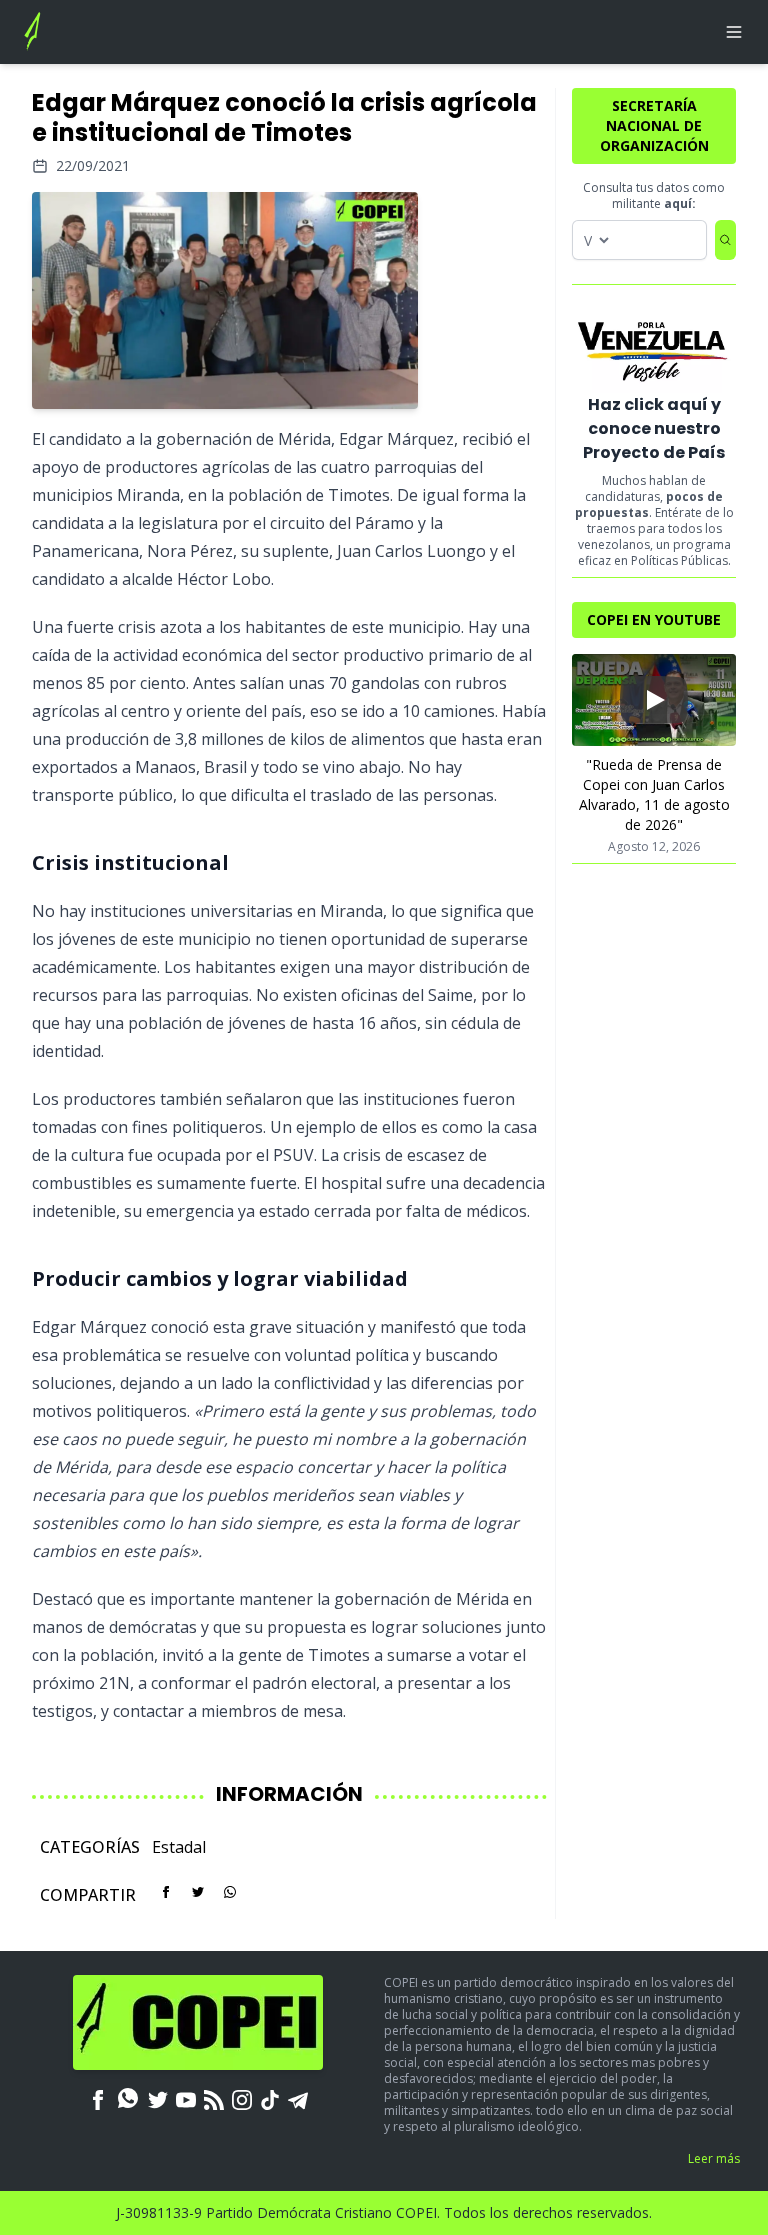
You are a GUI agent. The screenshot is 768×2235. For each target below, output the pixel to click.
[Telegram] (298, 2098)
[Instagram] (242, 2098)
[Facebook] (98, 2098)
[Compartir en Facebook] (166, 1892)
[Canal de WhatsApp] (128, 2098)
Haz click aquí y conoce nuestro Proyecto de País (654, 428)
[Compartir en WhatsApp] (230, 1892)
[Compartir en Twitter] (198, 1892)
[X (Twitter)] (158, 2098)
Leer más (714, 2158)
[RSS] (214, 2098)
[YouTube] (186, 2098)
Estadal (179, 1847)
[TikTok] (270, 2098)
